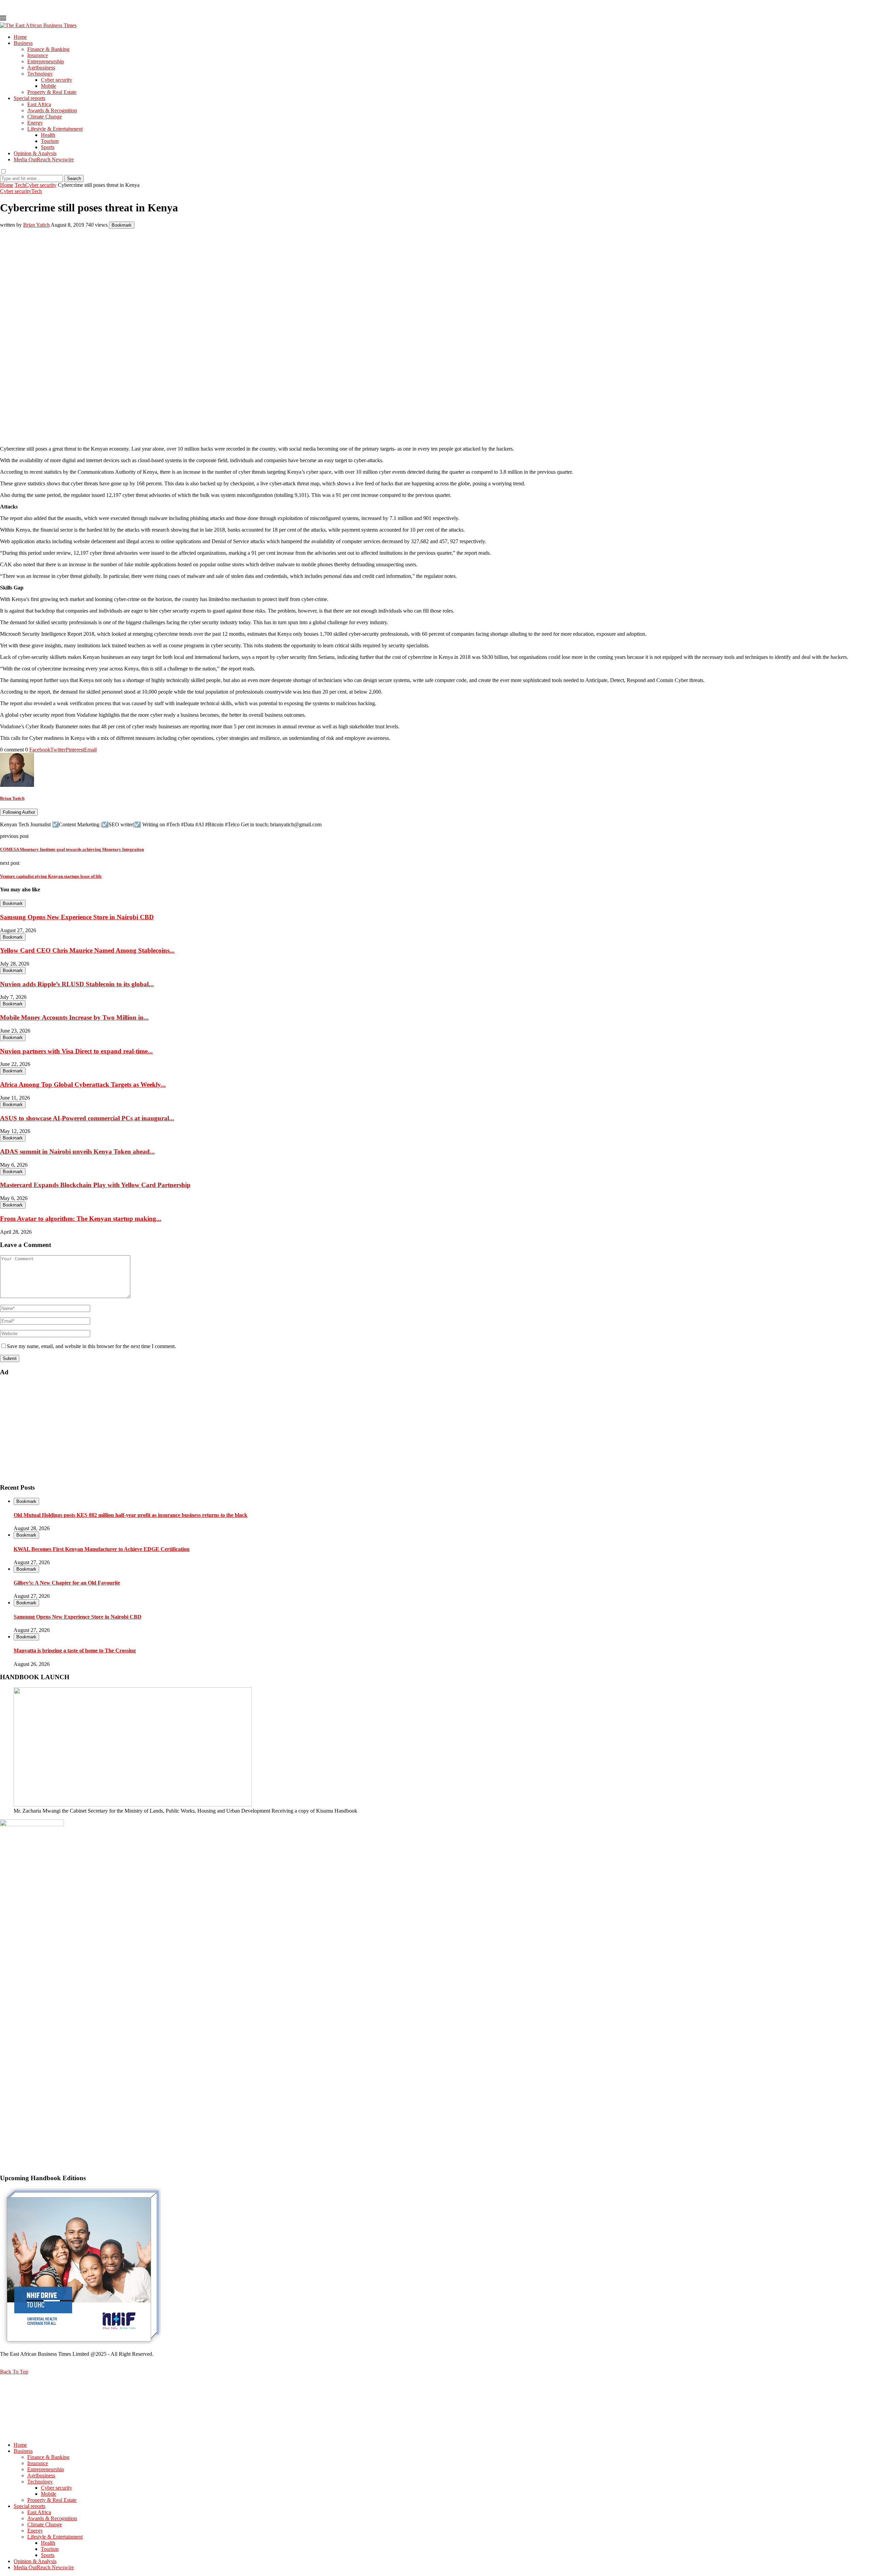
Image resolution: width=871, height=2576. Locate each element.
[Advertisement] (204, 1430)
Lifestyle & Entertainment (55, 129)
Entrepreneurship (46, 61)
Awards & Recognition (52, 110)
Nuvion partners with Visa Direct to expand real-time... (76, 1051)
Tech (20, 185)
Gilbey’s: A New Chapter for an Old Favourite (67, 1583)
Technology (40, 74)
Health (48, 135)
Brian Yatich (36, 225)
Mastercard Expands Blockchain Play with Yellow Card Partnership (95, 1185)
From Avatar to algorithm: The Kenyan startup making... (81, 1219)
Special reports (29, 98)
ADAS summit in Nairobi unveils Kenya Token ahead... (77, 1152)
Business (23, 43)
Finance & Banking (48, 49)
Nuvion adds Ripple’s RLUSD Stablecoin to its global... (77, 984)
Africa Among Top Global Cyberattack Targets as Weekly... (83, 1084)
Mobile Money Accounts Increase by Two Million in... (74, 1017)
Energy (35, 123)
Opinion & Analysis (35, 153)
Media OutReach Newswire (44, 159)
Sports (48, 147)
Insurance (38, 55)
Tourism (50, 141)
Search (74, 179)
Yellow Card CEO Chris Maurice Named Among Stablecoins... (87, 950)
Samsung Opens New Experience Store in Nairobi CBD (77, 917)
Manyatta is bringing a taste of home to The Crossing (75, 1650)
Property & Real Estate (52, 92)
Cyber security (56, 80)
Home (20, 37)
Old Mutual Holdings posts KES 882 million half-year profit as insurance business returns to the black (130, 1515)
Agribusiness (41, 68)
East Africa (39, 104)
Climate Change (45, 117)
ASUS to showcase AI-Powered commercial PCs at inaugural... (87, 1118)
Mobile (48, 86)
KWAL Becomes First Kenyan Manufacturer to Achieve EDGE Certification (102, 1549)
